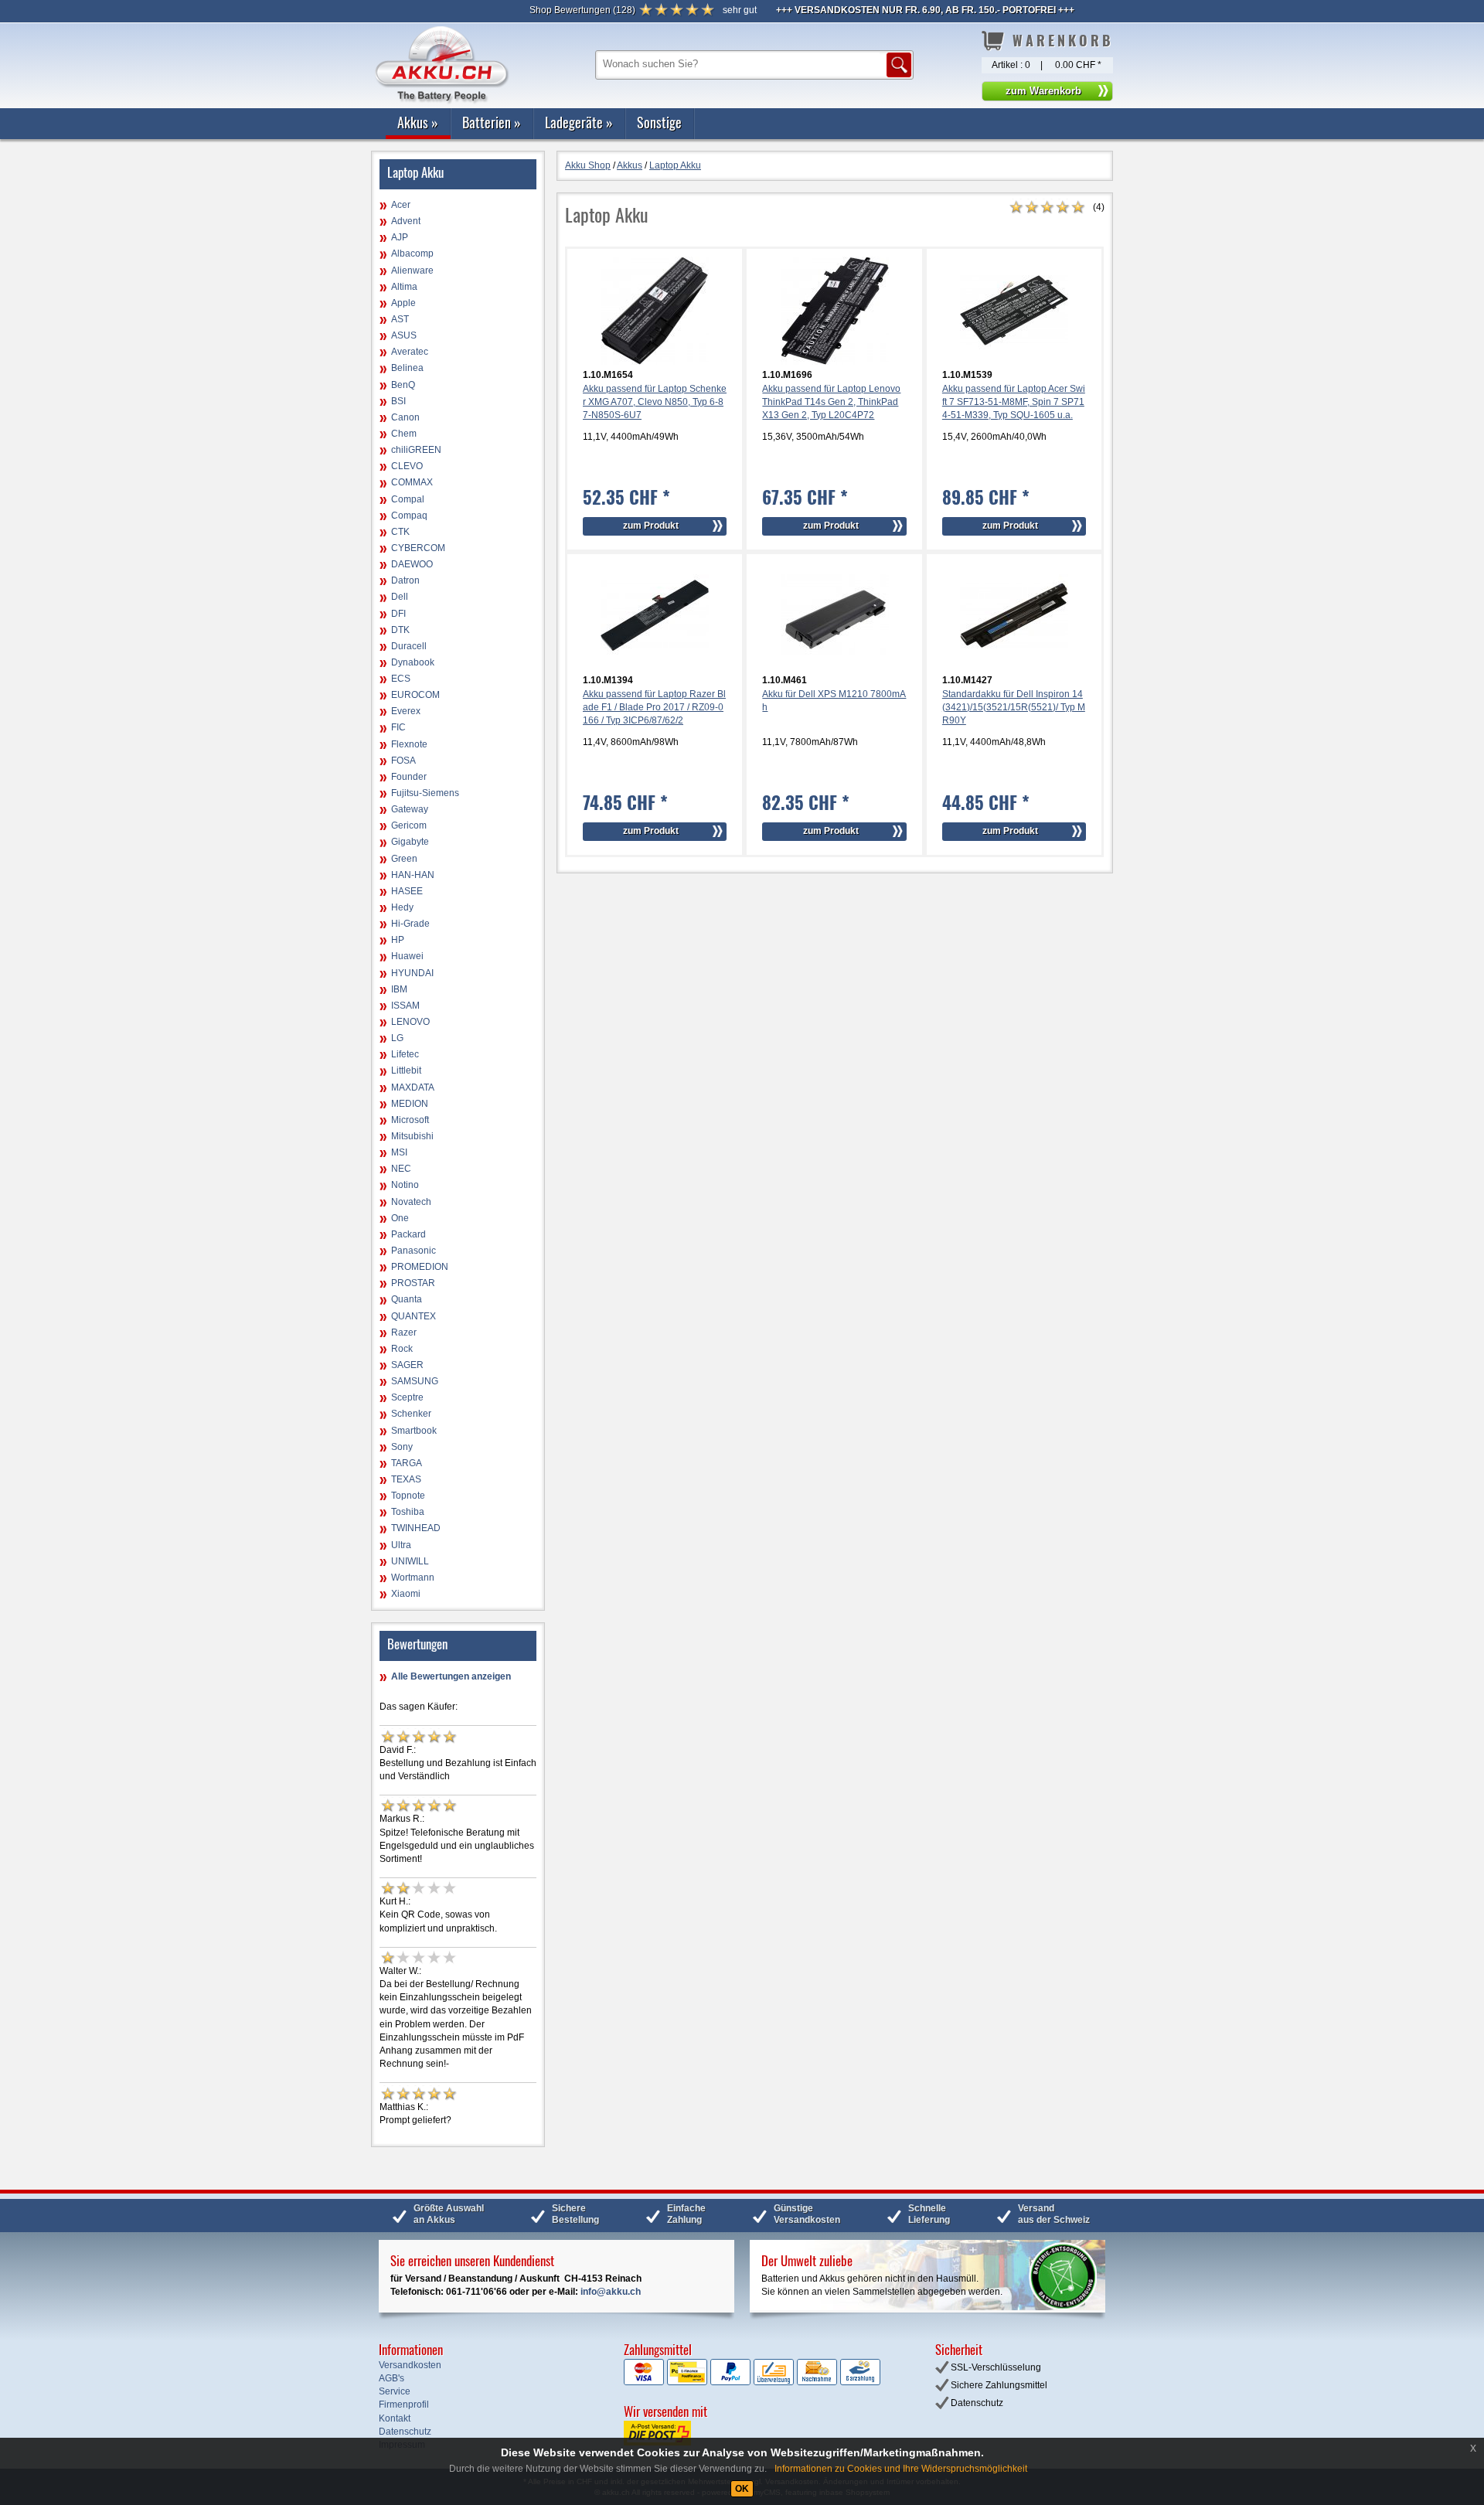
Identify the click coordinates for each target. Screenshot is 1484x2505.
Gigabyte (410, 842)
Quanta (407, 1299)
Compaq (409, 516)
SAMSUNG (415, 1381)
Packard (408, 1234)
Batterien (492, 122)
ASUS (404, 335)
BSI (398, 401)
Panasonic (414, 1251)
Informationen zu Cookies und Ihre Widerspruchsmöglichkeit (901, 2469)
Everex (406, 711)
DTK (400, 630)
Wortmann (413, 1578)
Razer (404, 1332)
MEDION (410, 1104)
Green (404, 859)
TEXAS (406, 1479)
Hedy (402, 907)
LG (397, 1038)
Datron (405, 580)
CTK (400, 532)
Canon (405, 417)
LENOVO (410, 1022)
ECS (401, 679)
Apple (403, 303)
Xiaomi (406, 1594)
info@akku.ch (611, 2292)
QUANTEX (414, 1316)
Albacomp (412, 254)
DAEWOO (412, 564)
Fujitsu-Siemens (425, 793)
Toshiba (408, 1512)
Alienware (412, 271)
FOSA (403, 761)
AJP (400, 237)
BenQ (403, 385)
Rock (402, 1349)
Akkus (418, 122)
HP (398, 940)
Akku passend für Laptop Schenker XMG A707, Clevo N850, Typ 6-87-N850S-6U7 (655, 402)
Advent (406, 221)
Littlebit (406, 1070)
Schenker (411, 1414)
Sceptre (407, 1397)
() (582, 10)
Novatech (411, 1202)
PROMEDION (420, 1267)
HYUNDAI (412, 973)
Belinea (407, 368)
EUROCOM (415, 695)
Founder (409, 777)
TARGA (407, 1463)
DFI (398, 614)
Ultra (401, 1545)
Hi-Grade (410, 924)
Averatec (410, 352)
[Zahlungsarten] (752, 2382)
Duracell (409, 646)
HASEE (407, 891)
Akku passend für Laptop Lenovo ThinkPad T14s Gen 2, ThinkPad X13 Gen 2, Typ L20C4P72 (831, 402)
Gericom (409, 825)
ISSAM (405, 1006)
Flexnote (409, 744)
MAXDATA (413, 1087)
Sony (402, 1447)
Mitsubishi (412, 1136)
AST (400, 319)
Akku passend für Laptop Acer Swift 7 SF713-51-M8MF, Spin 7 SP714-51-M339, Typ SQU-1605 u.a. (1014, 402)
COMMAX (412, 482)
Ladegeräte (579, 122)
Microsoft (410, 1120)
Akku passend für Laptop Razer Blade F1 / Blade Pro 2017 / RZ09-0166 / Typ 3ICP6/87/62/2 (654, 707)
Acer (401, 205)
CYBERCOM (418, 548)
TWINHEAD (416, 1528)
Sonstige (659, 122)
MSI (399, 1152)
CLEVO (407, 466)
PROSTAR (413, 1283)
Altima (404, 287)
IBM (399, 989)
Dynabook (413, 662)
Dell (400, 597)
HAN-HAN (413, 875)
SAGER (407, 1365)
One (400, 1218)
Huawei (407, 956)
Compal (408, 499)
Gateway (410, 809)
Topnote (408, 1496)
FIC (398, 727)
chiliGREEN (416, 450)
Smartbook (414, 1431)
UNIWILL (410, 1561)
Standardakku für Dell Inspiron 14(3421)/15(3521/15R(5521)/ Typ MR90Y (1014, 707)
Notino (405, 1185)
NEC (401, 1169)
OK (742, 2489)
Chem (404, 434)
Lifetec (405, 1054)
